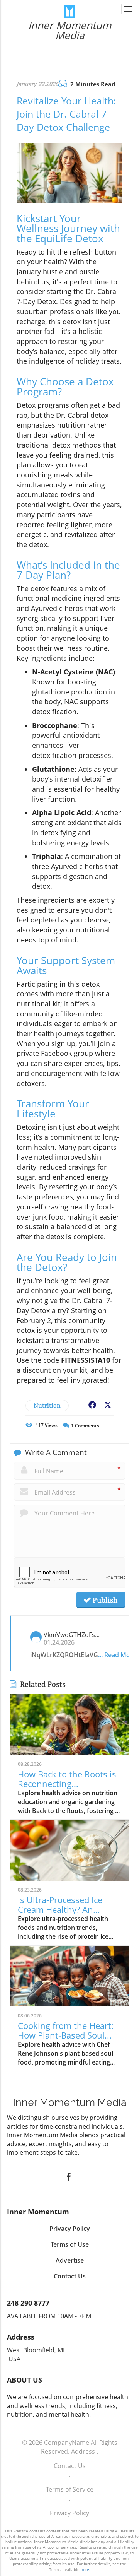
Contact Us (70, 2466)
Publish (104, 1600)
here (85, 2569)
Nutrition (47, 1405)
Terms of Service (70, 2489)
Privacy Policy (69, 2513)
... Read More (117, 1655)
